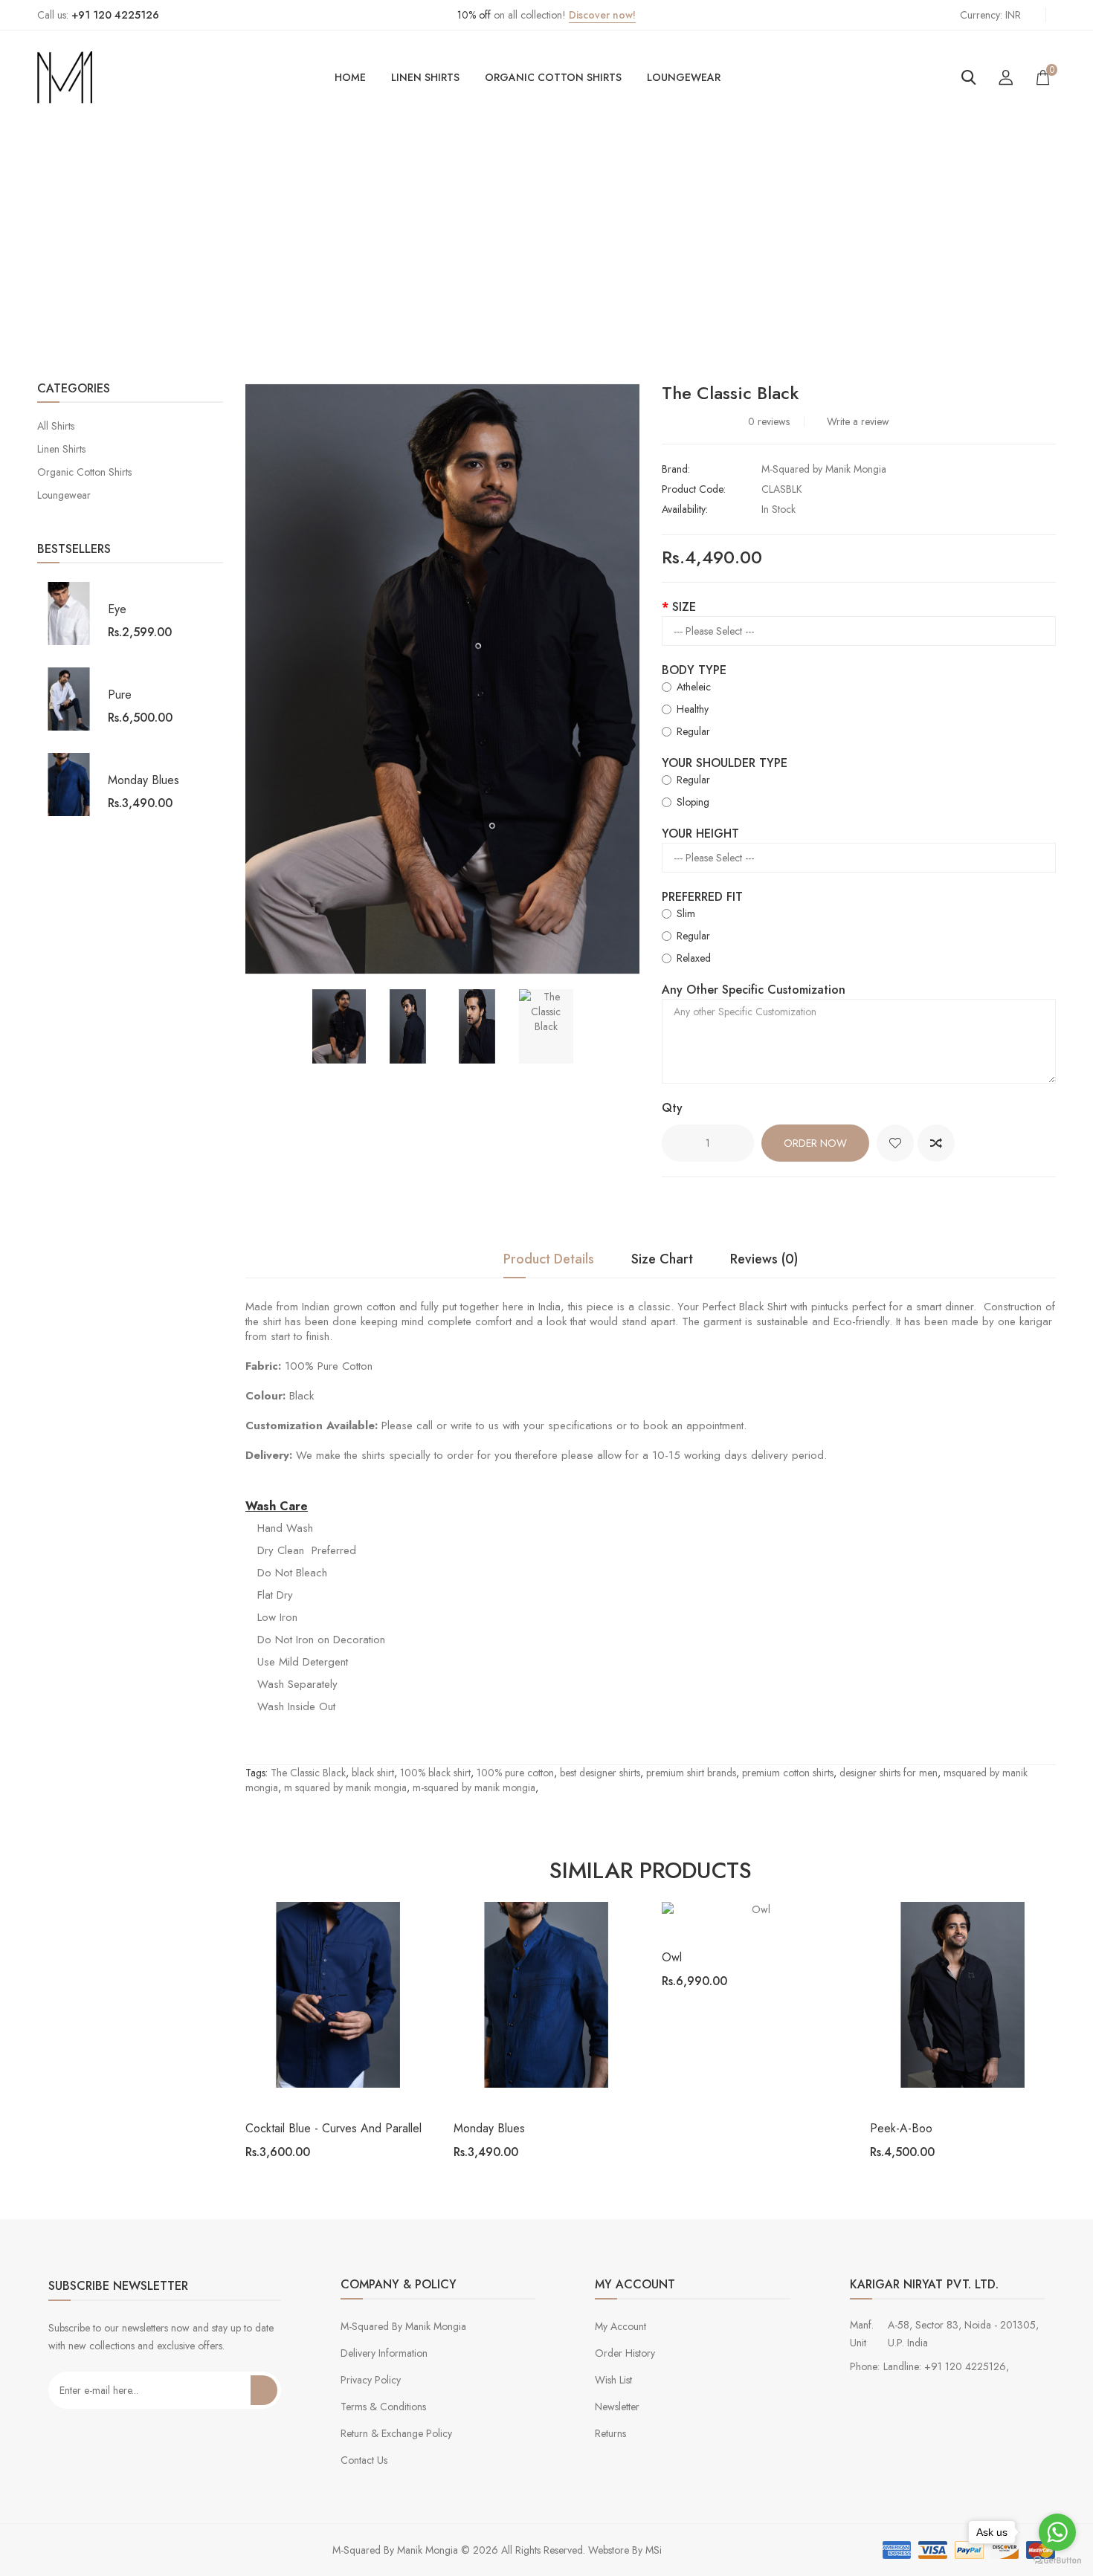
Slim (686, 913)
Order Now (815, 1143)
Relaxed (694, 958)
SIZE (684, 607)
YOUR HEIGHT (700, 834)
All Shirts (56, 426)
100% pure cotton (515, 1773)
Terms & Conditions (383, 2407)
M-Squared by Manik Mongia (824, 469)
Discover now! (602, 15)
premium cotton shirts (788, 1773)
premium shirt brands (691, 1773)
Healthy (693, 709)
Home (350, 77)
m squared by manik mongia (345, 1787)
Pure (120, 695)
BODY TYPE (694, 670)
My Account (620, 2326)
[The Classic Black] (339, 1026)
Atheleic (694, 687)
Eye (117, 609)
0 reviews (769, 421)
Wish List (613, 2380)
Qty (672, 1108)
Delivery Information (384, 2353)
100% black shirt (435, 1773)
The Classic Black (632, 251)
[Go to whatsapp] (1057, 2532)
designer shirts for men (889, 1773)
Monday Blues (144, 780)
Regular (693, 731)
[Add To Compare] (936, 1143)
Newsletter (617, 2407)
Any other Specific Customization (754, 990)
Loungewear (684, 77)
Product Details (549, 1260)
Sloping (693, 802)
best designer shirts (600, 1773)
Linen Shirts (425, 77)
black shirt (373, 1773)
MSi (654, 2550)
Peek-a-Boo (901, 2128)
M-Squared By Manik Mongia (403, 2326)
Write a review (858, 421)
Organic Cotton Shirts (553, 77)
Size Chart (662, 1260)
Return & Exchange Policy (396, 2433)
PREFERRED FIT (702, 897)
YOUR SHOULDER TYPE (725, 763)
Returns (610, 2433)
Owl (672, 1957)
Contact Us (364, 2460)
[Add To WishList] (895, 1143)
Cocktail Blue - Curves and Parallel (333, 2128)
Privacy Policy (371, 2380)
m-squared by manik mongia (474, 1787)
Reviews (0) (764, 1260)
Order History (625, 2353)
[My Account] (1006, 77)
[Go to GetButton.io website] (1057, 2561)
